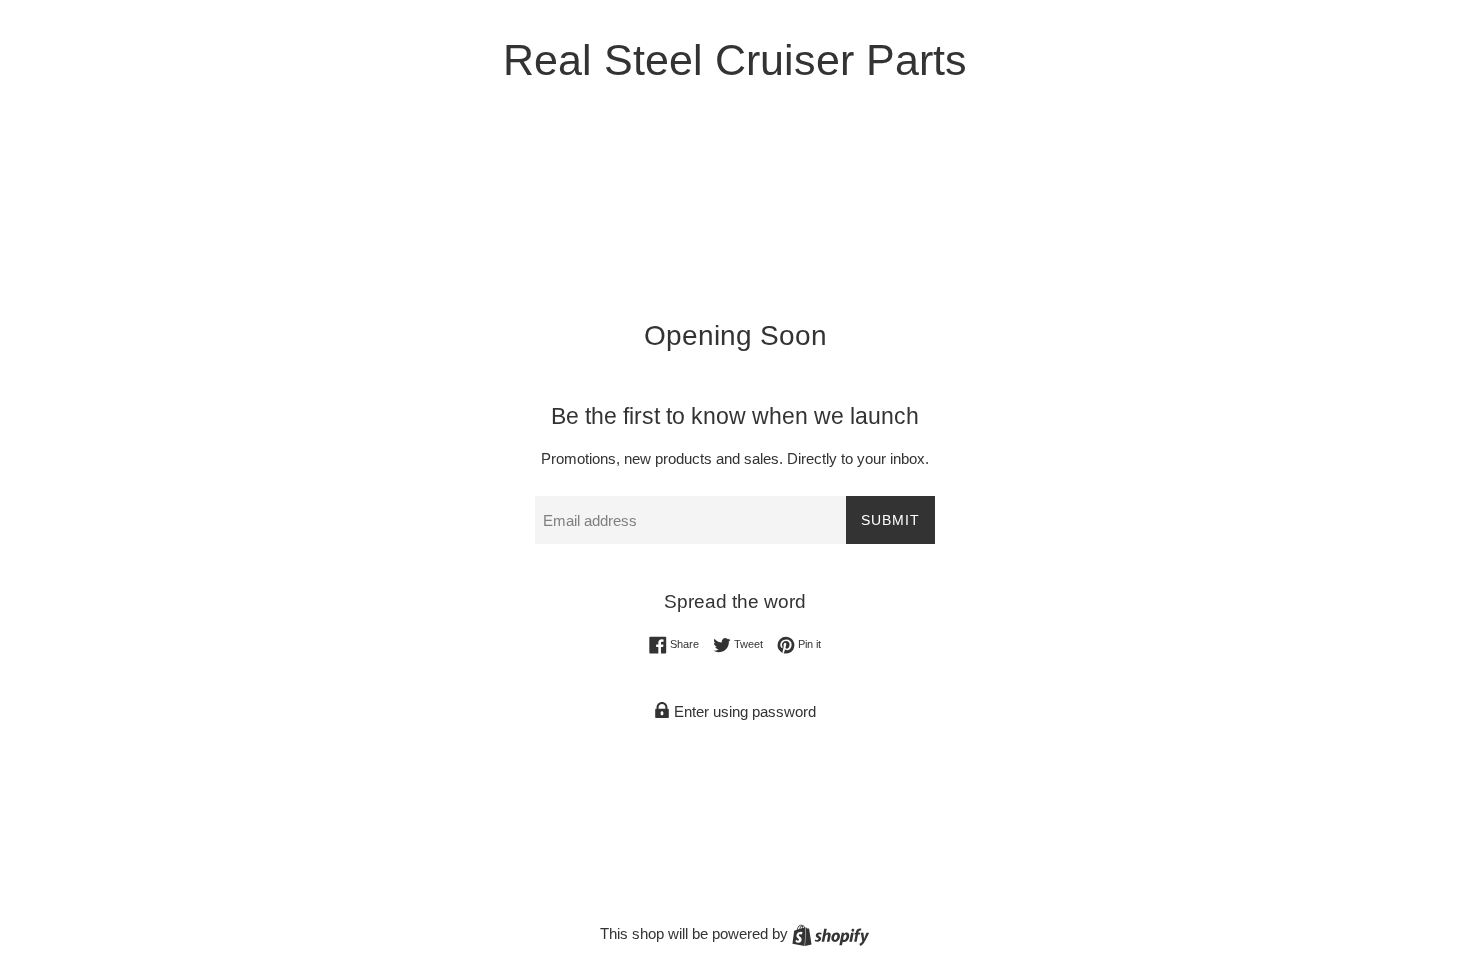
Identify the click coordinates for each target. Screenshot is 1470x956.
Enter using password (743, 711)
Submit (890, 520)
